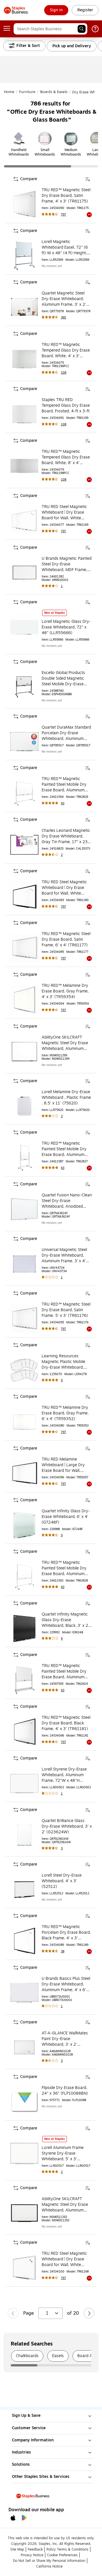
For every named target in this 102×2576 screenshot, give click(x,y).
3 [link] (62, 1848)
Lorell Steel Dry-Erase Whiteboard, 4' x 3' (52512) (62, 1881)
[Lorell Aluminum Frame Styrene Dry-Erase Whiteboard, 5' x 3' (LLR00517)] (24, 2153)
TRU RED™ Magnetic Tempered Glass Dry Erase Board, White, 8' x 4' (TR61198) (66, 457)
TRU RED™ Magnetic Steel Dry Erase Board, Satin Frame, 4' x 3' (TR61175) (66, 196)
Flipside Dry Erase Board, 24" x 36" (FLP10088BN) (65, 2091)
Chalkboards (27, 2356)
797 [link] (63, 215)
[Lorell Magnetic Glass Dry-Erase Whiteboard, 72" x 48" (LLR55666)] (24, 627)
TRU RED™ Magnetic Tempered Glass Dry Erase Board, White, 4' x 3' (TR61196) (66, 350)
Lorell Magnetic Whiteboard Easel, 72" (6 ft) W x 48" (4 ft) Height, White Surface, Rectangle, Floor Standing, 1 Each (66, 247)
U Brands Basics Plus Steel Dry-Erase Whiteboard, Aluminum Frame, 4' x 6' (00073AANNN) (66, 1984)
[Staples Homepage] (16, 10)
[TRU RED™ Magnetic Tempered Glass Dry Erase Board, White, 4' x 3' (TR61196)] (24, 359)
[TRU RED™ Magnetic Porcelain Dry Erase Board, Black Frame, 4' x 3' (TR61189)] (24, 1941)
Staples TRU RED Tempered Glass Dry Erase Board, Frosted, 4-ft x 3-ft (66, 406)
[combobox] (50, 29)
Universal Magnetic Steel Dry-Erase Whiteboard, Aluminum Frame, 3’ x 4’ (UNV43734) (64, 1255)
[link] (56, 10)
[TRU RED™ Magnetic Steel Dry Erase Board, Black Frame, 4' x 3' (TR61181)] (24, 1732)
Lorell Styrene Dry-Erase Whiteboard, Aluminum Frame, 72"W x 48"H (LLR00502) (64, 1775)
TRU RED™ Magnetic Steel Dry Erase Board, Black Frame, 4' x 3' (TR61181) (66, 1723)
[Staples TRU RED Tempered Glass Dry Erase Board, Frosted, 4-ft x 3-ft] (24, 414)
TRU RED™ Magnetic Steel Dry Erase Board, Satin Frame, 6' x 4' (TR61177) (66, 940)
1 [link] (62, 586)
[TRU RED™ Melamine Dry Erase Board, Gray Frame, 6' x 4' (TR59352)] (24, 1422)
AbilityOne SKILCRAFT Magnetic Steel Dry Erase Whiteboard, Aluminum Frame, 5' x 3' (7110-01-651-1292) (65, 2205)
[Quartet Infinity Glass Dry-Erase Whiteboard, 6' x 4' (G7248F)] (24, 1525)
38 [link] (63, 1951)
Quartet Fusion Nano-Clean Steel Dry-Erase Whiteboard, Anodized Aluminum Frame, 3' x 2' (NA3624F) (67, 1201)
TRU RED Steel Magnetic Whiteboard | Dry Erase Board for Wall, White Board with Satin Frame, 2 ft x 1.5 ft (65, 2259)
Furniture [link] (27, 92)
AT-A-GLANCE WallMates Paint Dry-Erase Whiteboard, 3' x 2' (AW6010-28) (65, 2039)
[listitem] (27, 2356)
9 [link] (62, 1380)
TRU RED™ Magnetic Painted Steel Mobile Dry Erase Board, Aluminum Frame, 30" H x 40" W (64, 1149)
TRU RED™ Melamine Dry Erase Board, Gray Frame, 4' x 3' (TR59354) (65, 991)
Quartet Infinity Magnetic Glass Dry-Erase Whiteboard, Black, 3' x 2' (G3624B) (65, 1620)
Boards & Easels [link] (54, 92)
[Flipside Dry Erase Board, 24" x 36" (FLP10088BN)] (24, 2102)
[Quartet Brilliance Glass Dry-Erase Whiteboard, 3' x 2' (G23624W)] (24, 1835)
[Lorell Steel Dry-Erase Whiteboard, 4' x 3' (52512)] (24, 1890)
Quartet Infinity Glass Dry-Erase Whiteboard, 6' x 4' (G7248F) (66, 1517)
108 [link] (64, 373)
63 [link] (63, 803)
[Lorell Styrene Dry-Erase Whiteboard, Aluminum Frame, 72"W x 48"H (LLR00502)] (24, 1784)
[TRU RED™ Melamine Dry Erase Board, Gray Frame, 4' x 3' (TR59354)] (24, 1000)
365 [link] (63, 317)
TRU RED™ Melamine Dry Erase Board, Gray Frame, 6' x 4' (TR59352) (65, 1413)
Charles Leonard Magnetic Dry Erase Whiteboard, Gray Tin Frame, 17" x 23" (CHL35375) (66, 836)
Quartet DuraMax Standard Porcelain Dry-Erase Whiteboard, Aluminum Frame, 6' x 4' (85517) (66, 733)
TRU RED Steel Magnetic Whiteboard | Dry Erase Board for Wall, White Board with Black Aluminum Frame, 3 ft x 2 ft (67, 888)
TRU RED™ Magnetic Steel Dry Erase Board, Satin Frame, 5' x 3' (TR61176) (66, 1310)
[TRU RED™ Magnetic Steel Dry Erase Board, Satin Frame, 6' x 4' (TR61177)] (24, 948)
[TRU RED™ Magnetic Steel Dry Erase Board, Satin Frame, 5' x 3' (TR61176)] (24, 1319)
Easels (58, 2356)
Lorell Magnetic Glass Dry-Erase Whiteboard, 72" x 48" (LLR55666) (66, 627)
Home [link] (9, 92)
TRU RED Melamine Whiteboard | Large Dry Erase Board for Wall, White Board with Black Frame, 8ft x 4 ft (63, 1465)
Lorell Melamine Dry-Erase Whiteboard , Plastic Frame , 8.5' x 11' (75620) (66, 1098)
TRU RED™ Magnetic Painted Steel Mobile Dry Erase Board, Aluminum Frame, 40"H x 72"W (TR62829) (64, 785)
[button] (82, 29)
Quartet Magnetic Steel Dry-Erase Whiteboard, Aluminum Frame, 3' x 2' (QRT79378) (64, 299)
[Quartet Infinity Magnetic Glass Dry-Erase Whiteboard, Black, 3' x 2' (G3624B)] (24, 1629)
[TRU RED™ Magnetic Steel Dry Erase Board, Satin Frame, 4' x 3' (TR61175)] (24, 204)
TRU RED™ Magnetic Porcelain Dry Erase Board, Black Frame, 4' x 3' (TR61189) (66, 1933)
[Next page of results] (89, 2313)
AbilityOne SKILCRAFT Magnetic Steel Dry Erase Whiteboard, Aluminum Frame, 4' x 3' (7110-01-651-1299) (65, 1043)
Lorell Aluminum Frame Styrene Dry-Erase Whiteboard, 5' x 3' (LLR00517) (63, 2153)
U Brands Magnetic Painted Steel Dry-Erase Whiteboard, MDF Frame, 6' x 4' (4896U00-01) (67, 564)
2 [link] (62, 855)
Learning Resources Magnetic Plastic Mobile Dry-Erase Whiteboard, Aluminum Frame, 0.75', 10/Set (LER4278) (63, 1362)
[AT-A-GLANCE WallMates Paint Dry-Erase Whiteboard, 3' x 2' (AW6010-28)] (24, 2047)
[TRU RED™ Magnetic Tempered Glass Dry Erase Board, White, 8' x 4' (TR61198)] (24, 466)
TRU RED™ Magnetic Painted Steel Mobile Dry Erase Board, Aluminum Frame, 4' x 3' (64, 1672)
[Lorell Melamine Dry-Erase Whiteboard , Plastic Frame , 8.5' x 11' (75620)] (24, 1106)
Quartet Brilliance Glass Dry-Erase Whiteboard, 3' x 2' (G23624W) (67, 1827)
